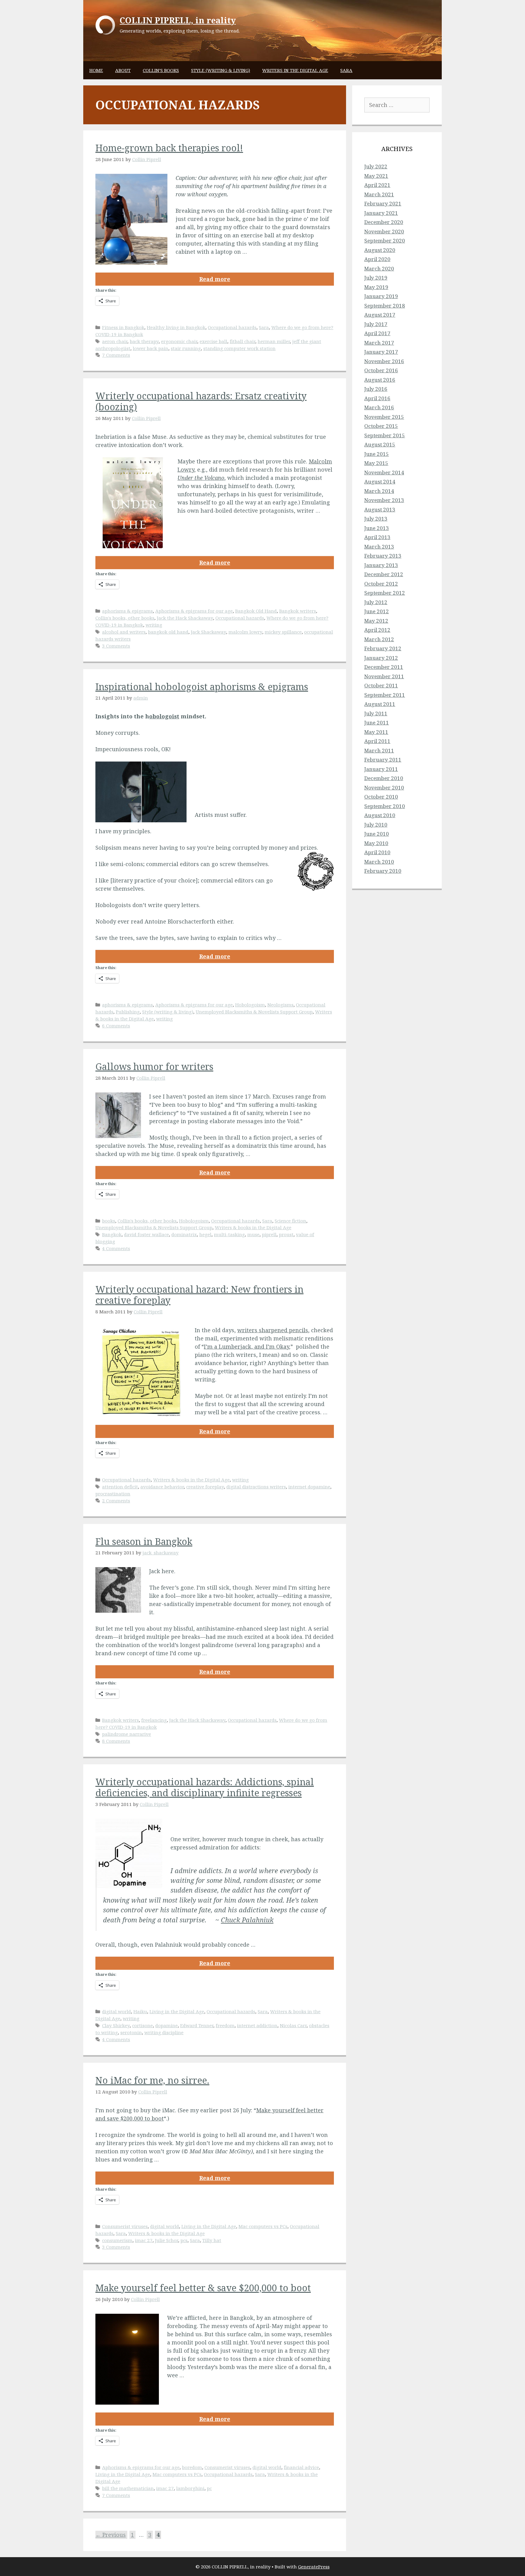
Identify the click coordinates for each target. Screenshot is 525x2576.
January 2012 (381, 658)
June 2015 (377, 454)
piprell (269, 1234)
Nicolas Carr (293, 2025)
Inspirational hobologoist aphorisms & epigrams (202, 687)
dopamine (166, 2025)
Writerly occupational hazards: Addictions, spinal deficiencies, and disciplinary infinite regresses (205, 1787)
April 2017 (377, 333)
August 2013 (380, 509)
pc (209, 2488)
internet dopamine (309, 1487)
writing (154, 625)
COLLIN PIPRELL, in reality (178, 20)
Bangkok (112, 1234)
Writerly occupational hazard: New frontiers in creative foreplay (199, 1295)
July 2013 (376, 519)
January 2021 (381, 213)
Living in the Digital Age (177, 2011)
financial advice (301, 2467)
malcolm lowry (245, 632)
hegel (205, 1234)
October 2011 (381, 685)
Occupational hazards (232, 327)
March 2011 (379, 750)
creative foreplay (205, 1487)
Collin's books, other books (125, 618)
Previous (111, 2535)
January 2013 (381, 565)
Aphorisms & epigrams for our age (194, 611)
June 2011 (377, 722)
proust (286, 1234)
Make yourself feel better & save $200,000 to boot (203, 2288)
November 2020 (384, 231)
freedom (225, 2025)
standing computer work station (239, 348)
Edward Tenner (197, 2025)
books (109, 1221)
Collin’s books (161, 70)
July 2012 (376, 602)
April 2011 (377, 741)
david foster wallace (146, 1234)
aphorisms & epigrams (127, 611)
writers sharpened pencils (273, 1330)
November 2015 (384, 417)
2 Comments (116, 1501)
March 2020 (379, 268)
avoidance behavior (162, 1487)
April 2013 (377, 537)
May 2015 (376, 463)
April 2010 (377, 852)
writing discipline (164, 2032)
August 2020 (380, 250)
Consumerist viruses (125, 2226)
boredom (192, 2467)
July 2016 (376, 389)
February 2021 (383, 203)
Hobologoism (250, 1005)
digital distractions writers (256, 1487)
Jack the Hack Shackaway (185, 618)
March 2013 (379, 547)
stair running (186, 348)
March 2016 (379, 407)
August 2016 (380, 380)
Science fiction (290, 1221)
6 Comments (116, 1026)
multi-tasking (229, 1234)
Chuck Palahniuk (247, 1920)
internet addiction (257, 2025)
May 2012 (376, 621)
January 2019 (381, 296)
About (123, 70)
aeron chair (115, 341)
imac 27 (144, 2240)
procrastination (113, 1494)
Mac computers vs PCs (263, 2226)
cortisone (142, 2025)
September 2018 (385, 306)
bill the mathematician (128, 2488)
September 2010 (385, 806)
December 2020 (384, 222)
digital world (117, 2011)
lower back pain (151, 348)
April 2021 (377, 185)
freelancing (154, 1720)
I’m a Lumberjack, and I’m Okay (246, 1346)
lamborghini (190, 2488)
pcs (184, 2240)
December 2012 (384, 574)
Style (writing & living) (221, 70)
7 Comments (116, 355)
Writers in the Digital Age (295, 70)
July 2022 (376, 166)
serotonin (131, 2032)
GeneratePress (314, 2567)
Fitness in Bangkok (123, 327)
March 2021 (379, 194)
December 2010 (384, 778)
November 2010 (384, 788)
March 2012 (379, 639)
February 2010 (383, 871)
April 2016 (377, 398)
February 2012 (383, 648)
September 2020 (385, 241)
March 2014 (379, 491)
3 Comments (116, 646)
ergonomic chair (179, 341)
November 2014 (384, 472)
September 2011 (385, 695)
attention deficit (120, 1487)
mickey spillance (283, 632)
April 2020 (377, 259)
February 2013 (383, 556)
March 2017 (379, 343)
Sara (346, 70)
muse (253, 1234)
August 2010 (380, 815)
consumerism (117, 2240)
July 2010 (376, 825)
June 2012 (377, 611)
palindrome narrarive (127, 1734)
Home (96, 70)
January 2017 (381, 352)
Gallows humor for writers (154, 1066)
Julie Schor (166, 2240)
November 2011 (384, 676)
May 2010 (376, 843)
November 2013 (384, 500)
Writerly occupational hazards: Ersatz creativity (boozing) (201, 401)
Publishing (128, 1012)
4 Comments (116, 1248)
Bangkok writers (298, 611)
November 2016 (384, 361)
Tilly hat (212, 2240)
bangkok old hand (168, 632)
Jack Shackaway (208, 632)
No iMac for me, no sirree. (152, 2080)
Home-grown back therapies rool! (169, 148)
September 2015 (385, 435)
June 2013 (377, 528)
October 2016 (381, 370)
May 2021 (376, 176)
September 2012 (385, 593)
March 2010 (379, 862)
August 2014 (380, 481)
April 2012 (377, 630)
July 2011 (376, 713)
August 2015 (380, 444)
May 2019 (376, 287)
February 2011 (383, 760)
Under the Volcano (201, 478)
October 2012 (381, 584)
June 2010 (377, 834)
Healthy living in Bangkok (176, 327)
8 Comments (116, 1741)
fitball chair (242, 341)
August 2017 (380, 315)
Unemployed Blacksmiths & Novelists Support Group (254, 1012)
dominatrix (184, 1234)
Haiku (140, 2011)
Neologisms (280, 1005)
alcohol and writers (124, 632)
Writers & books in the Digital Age (253, 1227)
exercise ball (213, 341)
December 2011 (384, 667)
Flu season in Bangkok (144, 1541)
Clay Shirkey (116, 2025)
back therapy (144, 341)
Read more (215, 279)
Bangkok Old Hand (256, 611)
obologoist (164, 716)
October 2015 (381, 426)
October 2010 (381, 797)
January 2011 (381, 769)
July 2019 (376, 278)
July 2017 (376, 324)
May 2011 (376, 732)
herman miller (274, 341)
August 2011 (380, 704)
